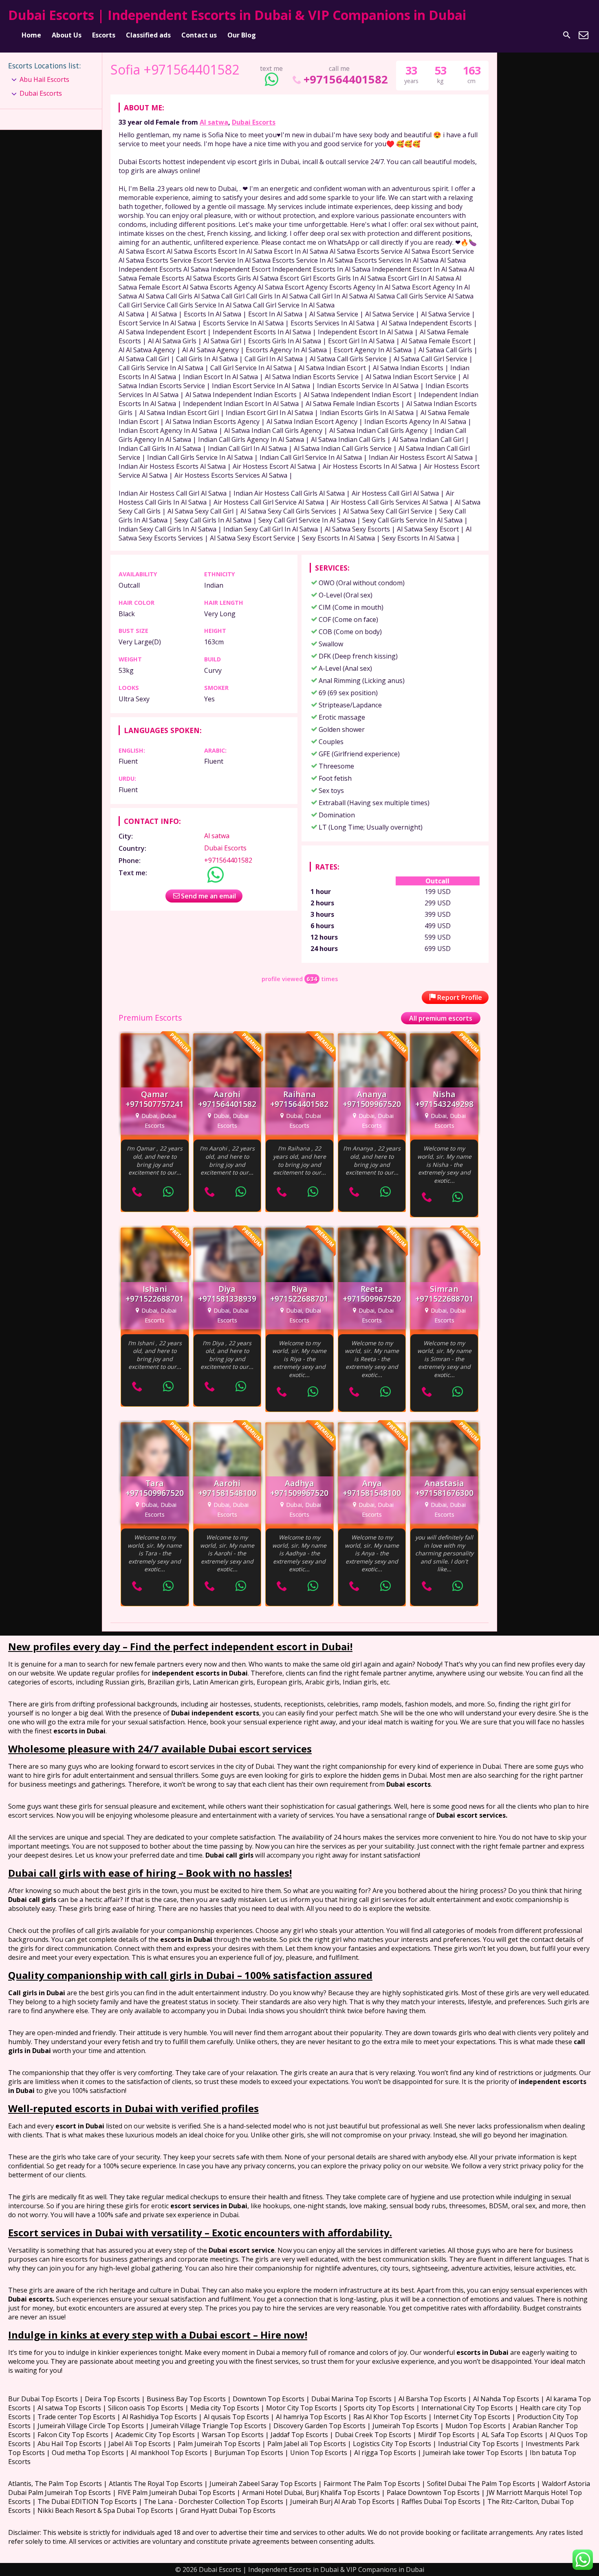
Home (31, 35)
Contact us (199, 35)
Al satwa (214, 122)
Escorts (104, 35)
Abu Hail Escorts (44, 79)
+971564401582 (346, 79)
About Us (67, 35)
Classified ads (148, 35)
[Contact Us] (584, 35)
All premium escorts (441, 1018)
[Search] (567, 35)
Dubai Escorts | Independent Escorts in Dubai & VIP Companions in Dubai (237, 15)
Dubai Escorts (254, 122)
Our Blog (242, 35)
